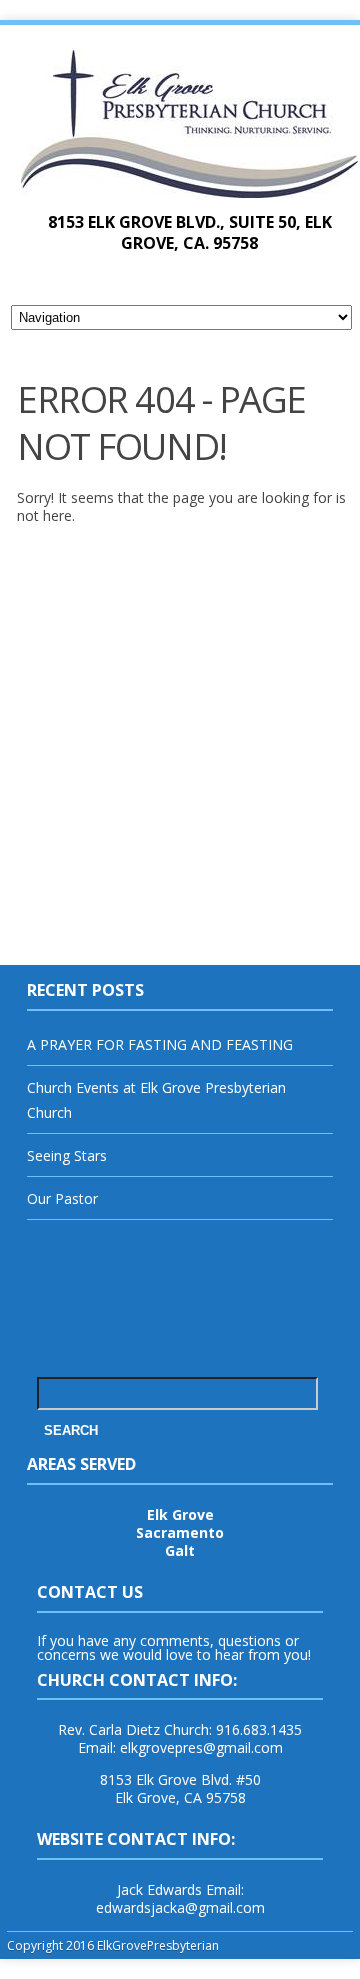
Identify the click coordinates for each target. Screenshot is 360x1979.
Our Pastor (62, 1198)
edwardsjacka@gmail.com (180, 1907)
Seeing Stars (67, 1155)
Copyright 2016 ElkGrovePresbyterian (113, 1945)
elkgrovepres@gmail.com (201, 1747)
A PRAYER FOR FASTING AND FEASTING (160, 1044)
